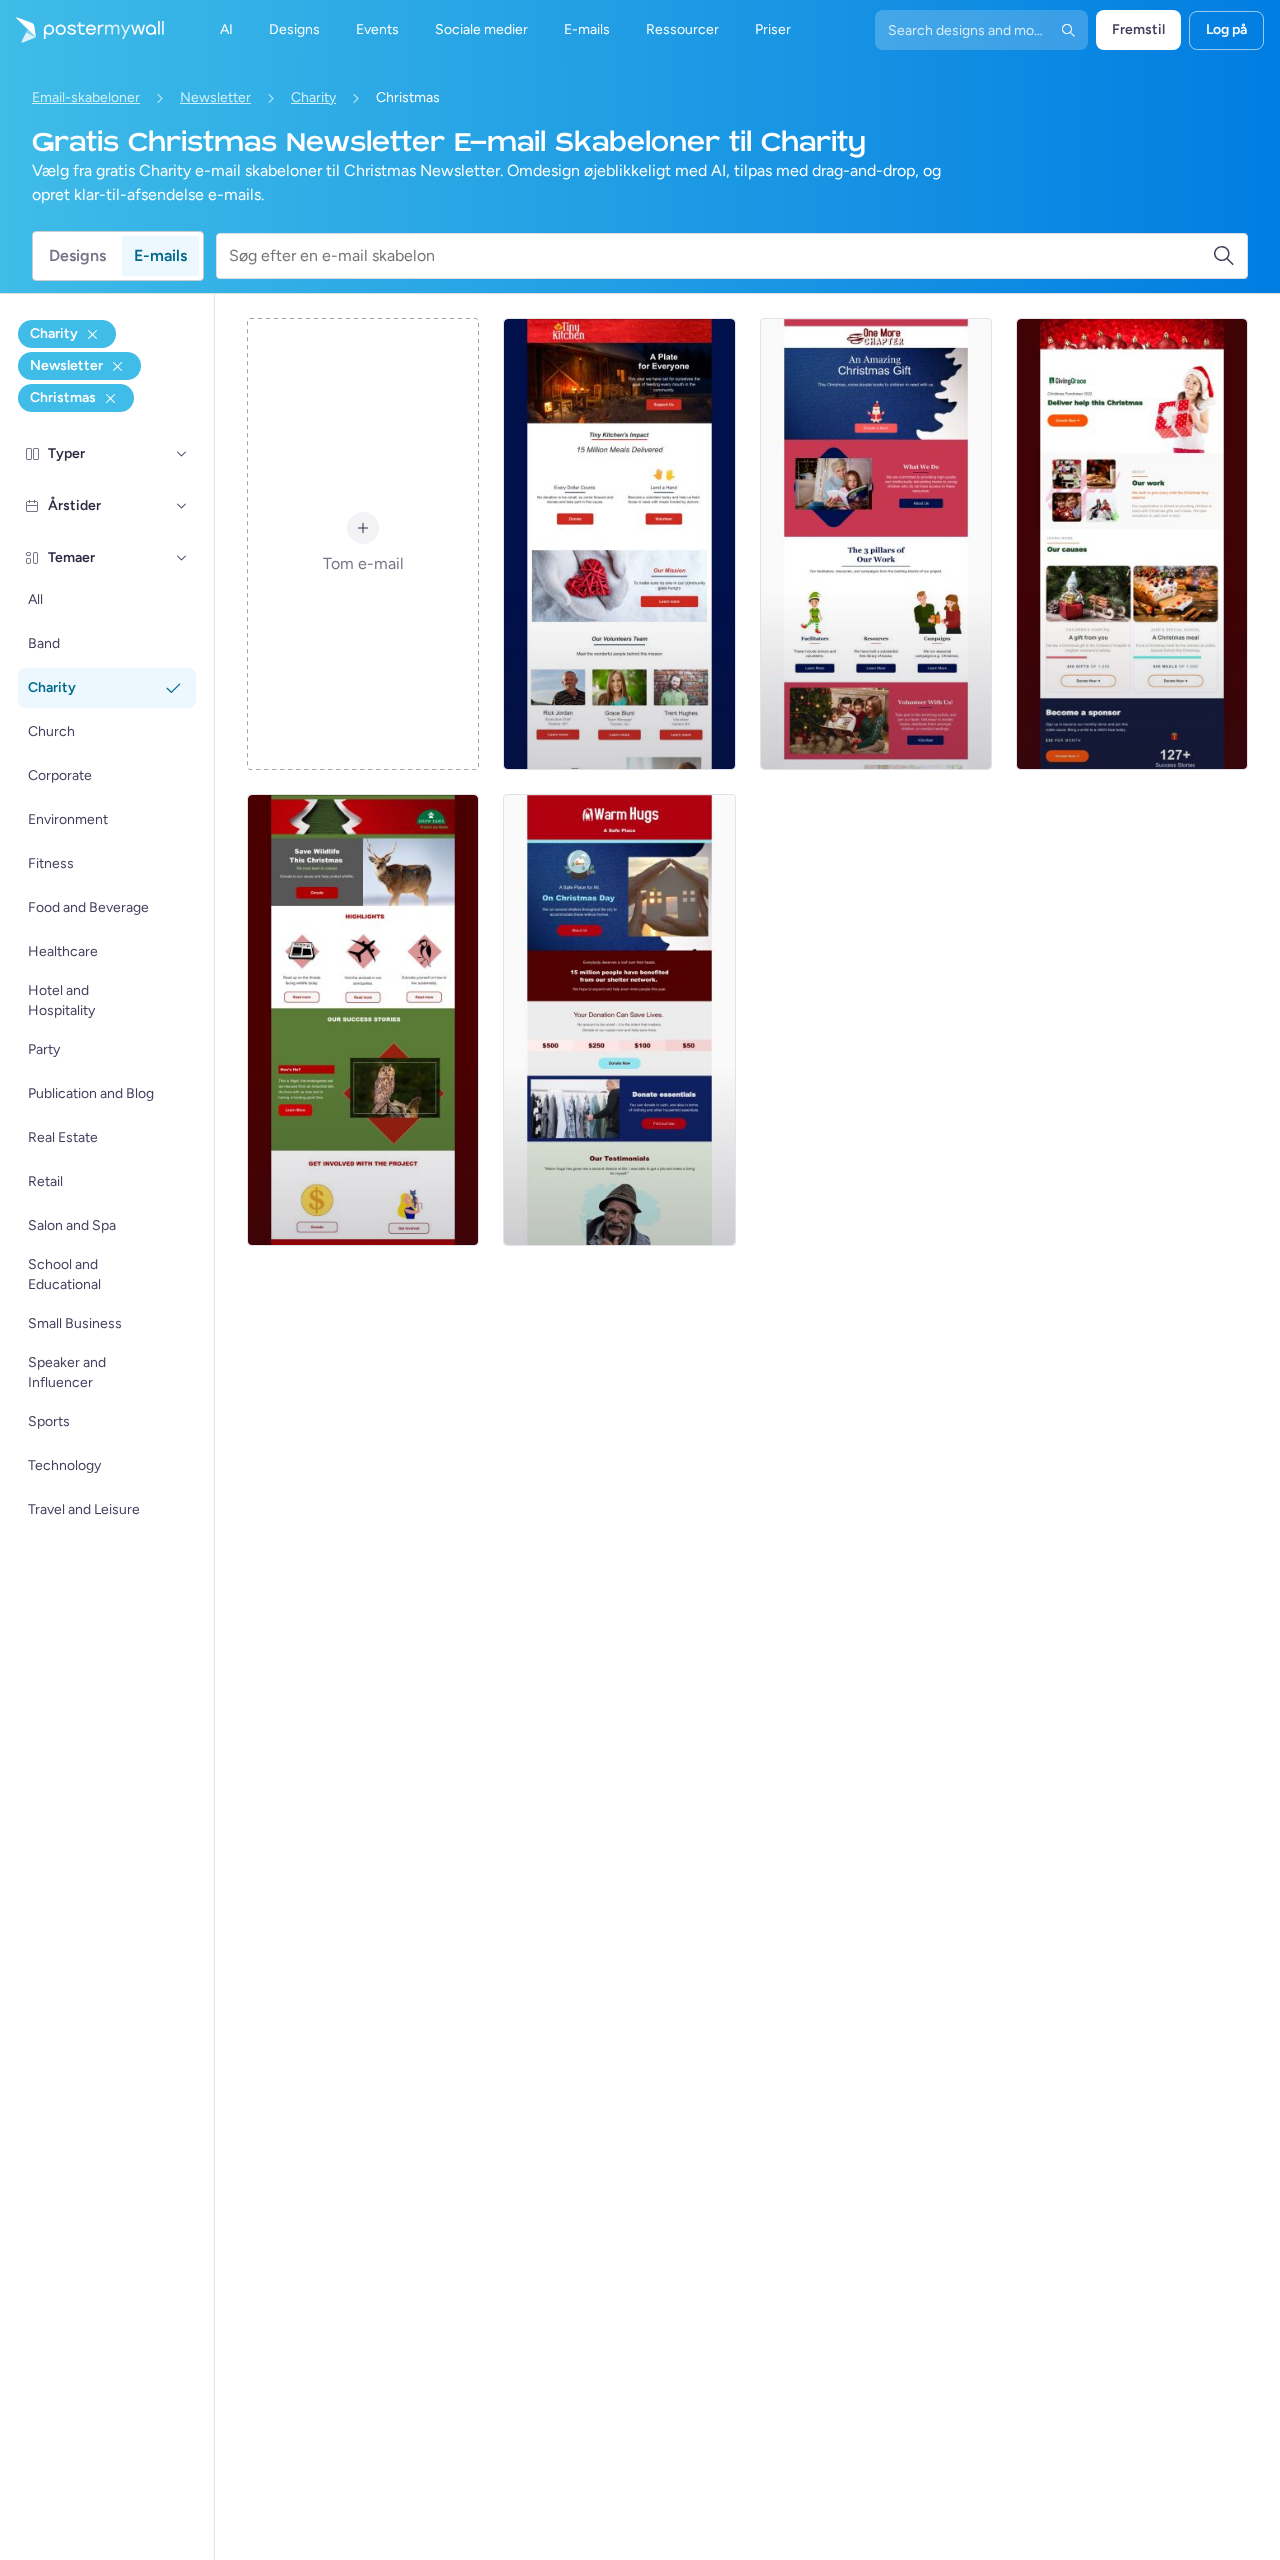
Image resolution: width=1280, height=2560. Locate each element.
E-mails (160, 255)
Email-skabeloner (86, 97)
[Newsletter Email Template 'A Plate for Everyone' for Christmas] (619, 544)
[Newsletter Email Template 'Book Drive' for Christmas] (876, 544)
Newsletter (215, 97)
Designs (77, 255)
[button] (182, 454)
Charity (313, 97)
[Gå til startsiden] (82, 30)
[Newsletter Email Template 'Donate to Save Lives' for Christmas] (619, 1020)
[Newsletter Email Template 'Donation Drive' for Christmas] (1132, 544)
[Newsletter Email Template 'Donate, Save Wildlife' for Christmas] (363, 1020)
